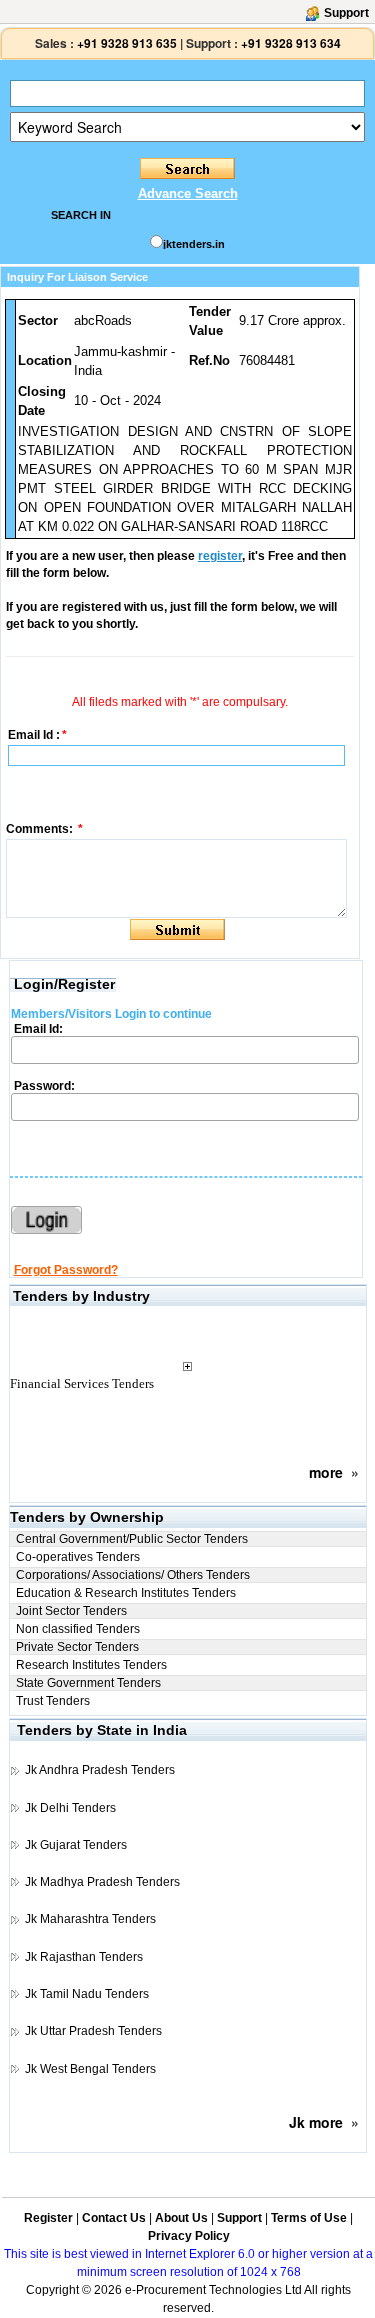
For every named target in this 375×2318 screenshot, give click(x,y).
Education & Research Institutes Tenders (126, 1593)
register (220, 556)
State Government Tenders (88, 1683)
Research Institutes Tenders (91, 1665)
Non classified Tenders (78, 1629)
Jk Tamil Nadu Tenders (87, 1994)
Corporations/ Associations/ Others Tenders (133, 1575)
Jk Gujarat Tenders (76, 1845)
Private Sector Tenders (77, 1647)
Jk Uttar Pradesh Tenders (93, 2031)
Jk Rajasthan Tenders (84, 1957)
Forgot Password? (66, 1270)
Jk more (316, 2122)
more (326, 1472)
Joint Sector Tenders (71, 1611)
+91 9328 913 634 (291, 43)
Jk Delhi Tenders (70, 1808)
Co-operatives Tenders (78, 1557)
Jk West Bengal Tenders (90, 2069)
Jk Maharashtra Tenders (90, 1919)
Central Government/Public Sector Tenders (132, 1539)
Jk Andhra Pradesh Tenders (100, 1770)
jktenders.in (194, 244)
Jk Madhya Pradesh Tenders (102, 1882)
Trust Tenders (53, 1701)
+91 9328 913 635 (125, 43)
